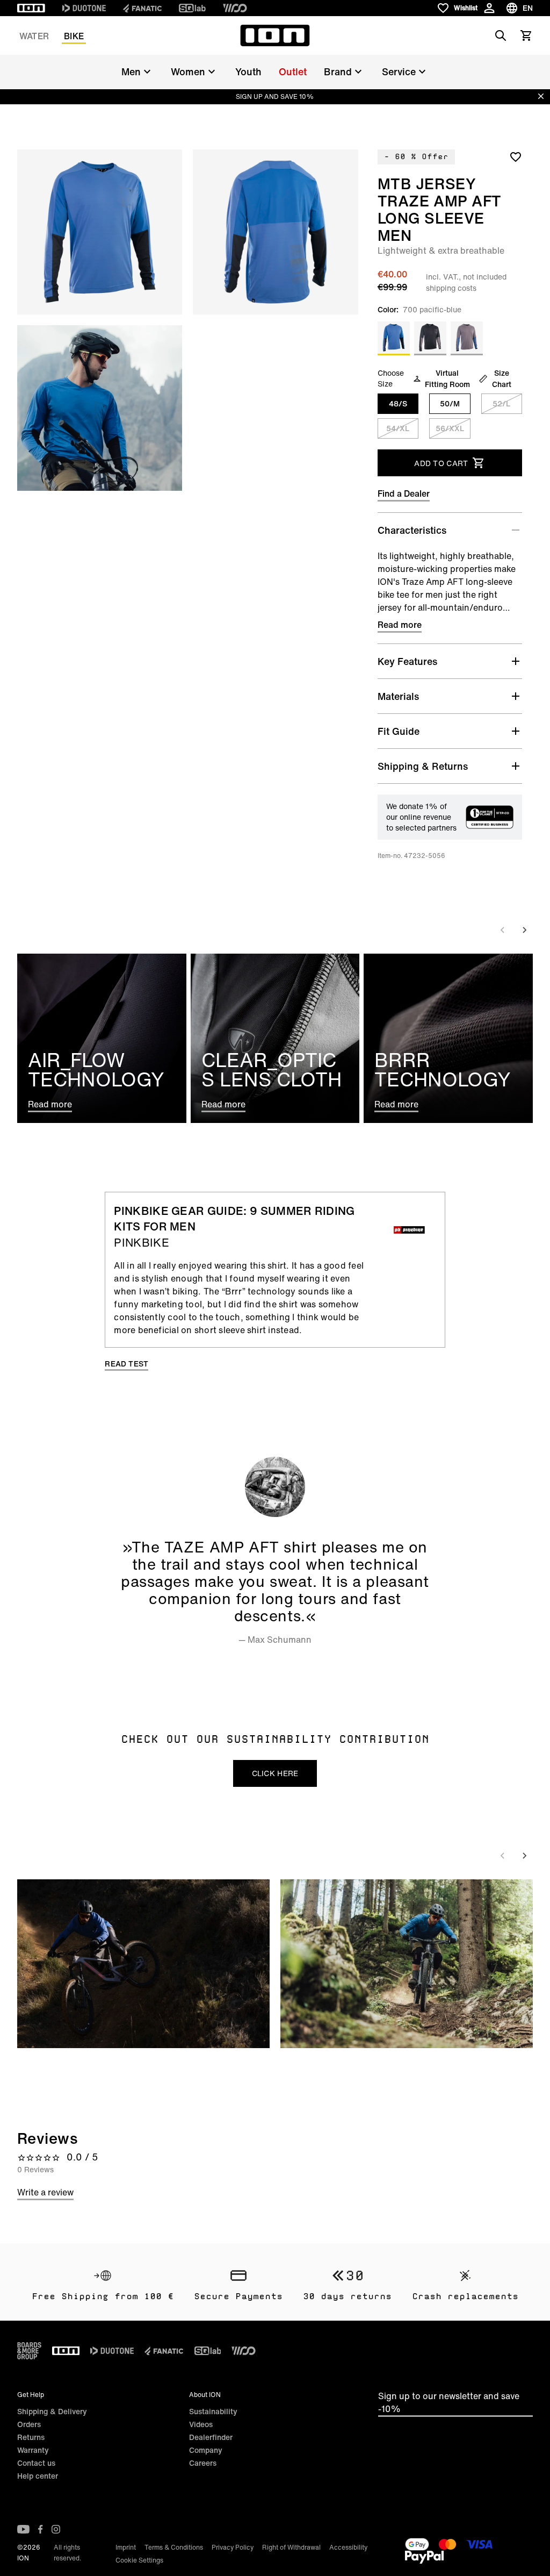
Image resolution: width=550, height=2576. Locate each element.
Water (34, 36)
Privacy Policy (233, 2547)
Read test (126, 1364)
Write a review (45, 2192)
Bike (74, 36)
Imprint (126, 2547)
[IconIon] (31, 8)
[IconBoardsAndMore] (29, 2351)
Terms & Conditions (174, 2547)
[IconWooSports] (235, 8)
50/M (450, 403)
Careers (203, 2463)
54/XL (398, 428)
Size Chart (502, 378)
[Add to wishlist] (516, 156)
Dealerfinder (211, 2437)
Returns (31, 2437)
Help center (38, 2476)
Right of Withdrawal (291, 2547)
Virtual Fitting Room (447, 378)
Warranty (33, 2450)
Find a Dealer (404, 493)
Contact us (36, 2463)
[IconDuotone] (84, 8)
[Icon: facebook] (41, 2529)
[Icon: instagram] (56, 2529)
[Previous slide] (503, 930)
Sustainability (213, 2411)
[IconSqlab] (192, 8)
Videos (201, 2424)
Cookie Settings (139, 2560)
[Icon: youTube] (23, 2529)
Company (206, 2450)
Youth (248, 71)
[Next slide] (524, 930)
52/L (501, 403)
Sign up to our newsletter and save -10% (449, 2402)
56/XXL (450, 428)
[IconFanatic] (142, 8)
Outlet (293, 71)
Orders (29, 2424)
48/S (398, 403)
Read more (400, 625)
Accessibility (348, 2547)
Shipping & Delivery (52, 2411)
